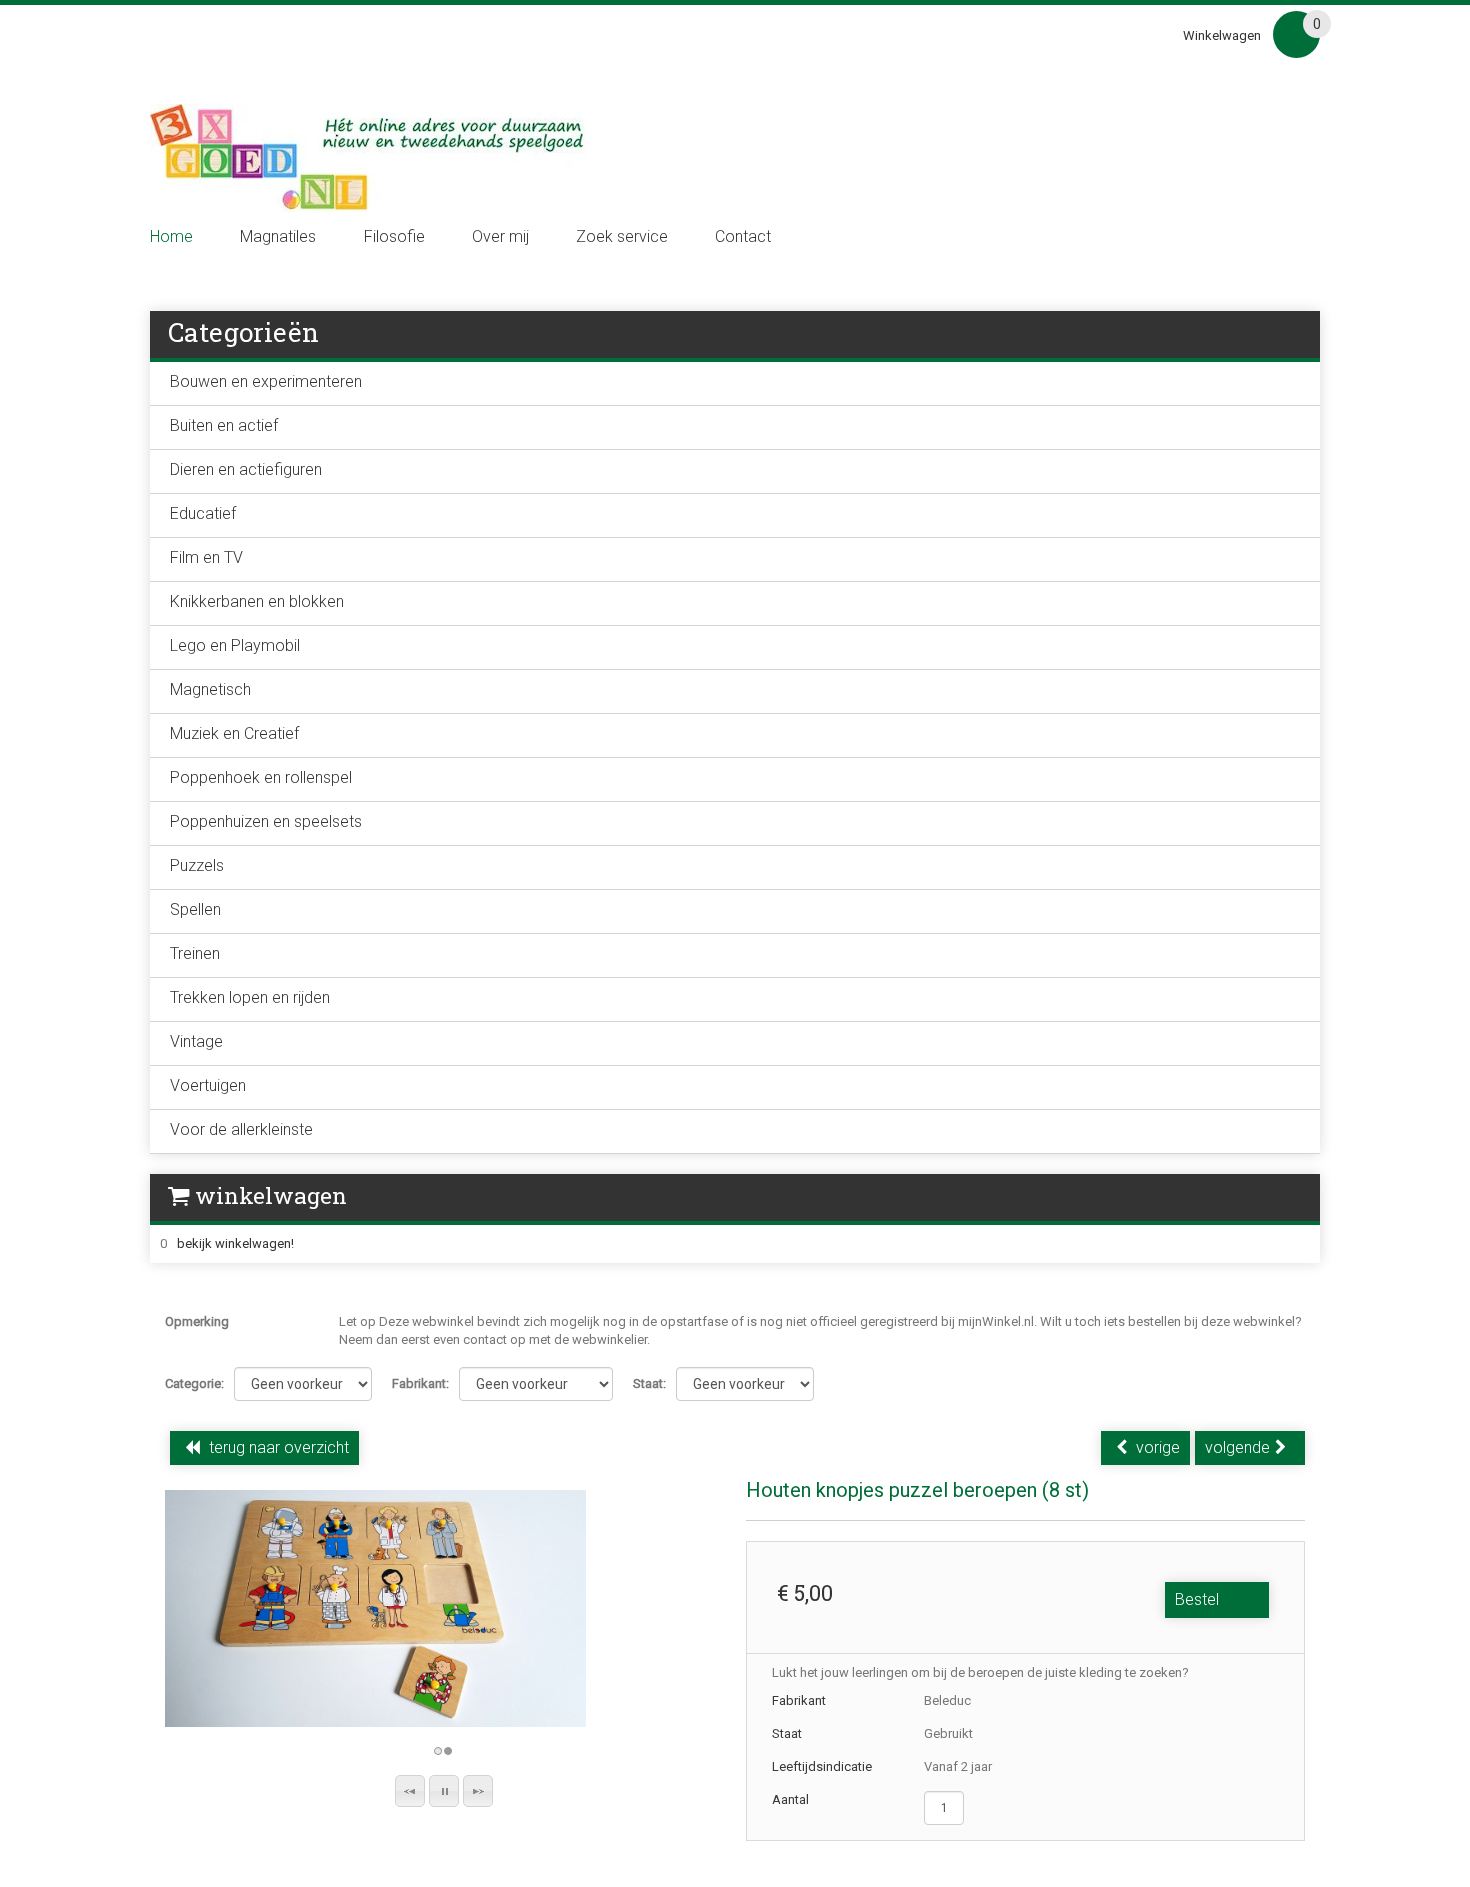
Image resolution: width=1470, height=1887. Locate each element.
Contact (743, 237)
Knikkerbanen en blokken (257, 601)
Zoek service (622, 237)
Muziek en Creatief (234, 733)
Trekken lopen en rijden (250, 997)
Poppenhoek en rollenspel (261, 777)
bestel (1197, 1599)
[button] (410, 1791)
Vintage (196, 1041)
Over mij (500, 237)
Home (171, 237)
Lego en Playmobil (235, 645)
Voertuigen (208, 1085)
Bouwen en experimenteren (266, 381)
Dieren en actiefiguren (246, 469)
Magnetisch (210, 689)
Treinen (195, 953)
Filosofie (394, 237)
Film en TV (206, 557)
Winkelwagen (1222, 35)
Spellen (195, 909)
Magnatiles (278, 237)
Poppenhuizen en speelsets (266, 821)
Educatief (203, 513)
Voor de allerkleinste (241, 1129)
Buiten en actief (224, 425)
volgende (1237, 1447)
